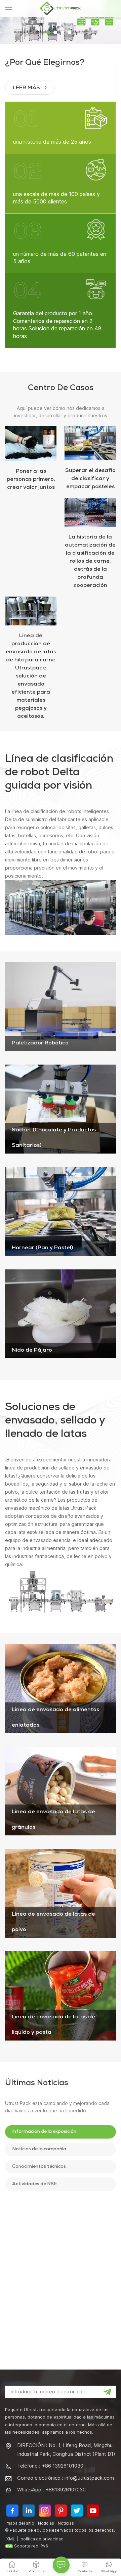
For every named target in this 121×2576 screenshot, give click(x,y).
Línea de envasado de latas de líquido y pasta (53, 2025)
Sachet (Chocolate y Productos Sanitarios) (54, 1138)
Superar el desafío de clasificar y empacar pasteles (90, 479)
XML (11, 2539)
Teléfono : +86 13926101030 (50, 2466)
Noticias (46, 2523)
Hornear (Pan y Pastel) (42, 1248)
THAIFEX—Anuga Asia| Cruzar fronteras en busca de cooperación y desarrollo (73, 2338)
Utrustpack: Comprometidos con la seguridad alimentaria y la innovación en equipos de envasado (73, 2274)
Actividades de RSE (34, 2184)
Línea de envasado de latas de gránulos (53, 1820)
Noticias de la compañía (39, 2149)
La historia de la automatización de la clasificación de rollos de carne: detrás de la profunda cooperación (90, 562)
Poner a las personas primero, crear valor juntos (31, 480)
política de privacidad (42, 2539)
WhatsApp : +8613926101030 (51, 2490)
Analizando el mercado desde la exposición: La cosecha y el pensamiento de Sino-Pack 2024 (70, 2306)
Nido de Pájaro (32, 1351)
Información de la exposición (44, 2132)
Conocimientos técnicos (39, 2167)
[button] (48, 32)
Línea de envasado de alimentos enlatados (55, 1718)
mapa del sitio (20, 2523)
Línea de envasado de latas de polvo (53, 1922)
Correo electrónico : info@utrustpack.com (66, 2478)
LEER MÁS (27, 88)
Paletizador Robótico (40, 1043)
